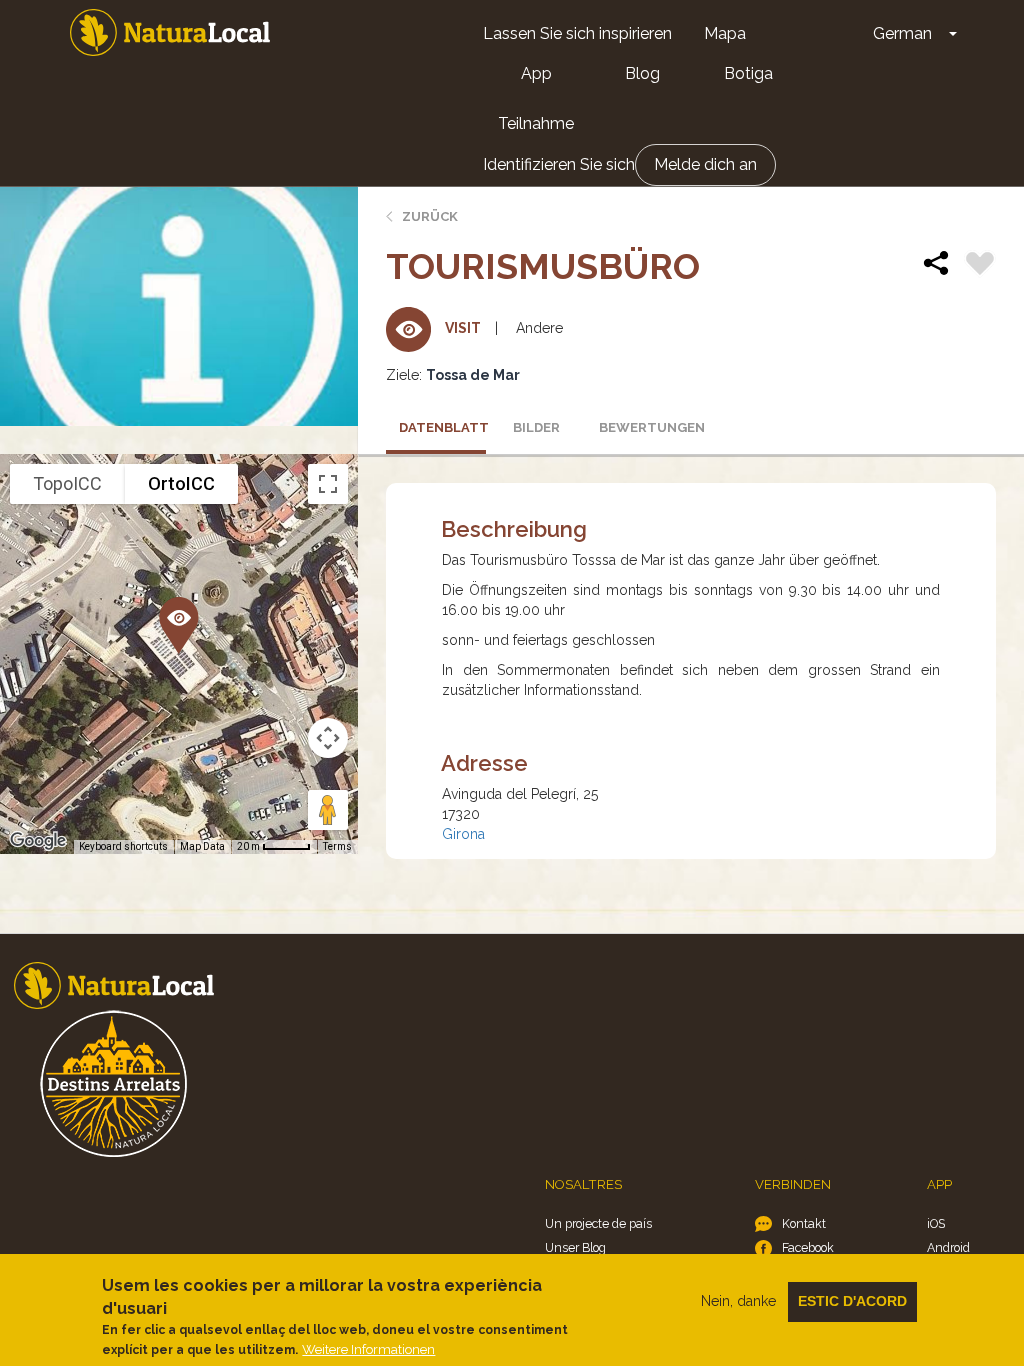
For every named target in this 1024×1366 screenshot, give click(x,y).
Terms (337, 846)
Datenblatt (442, 427)
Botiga (748, 73)
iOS (936, 1223)
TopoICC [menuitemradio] (67, 483)
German (902, 33)
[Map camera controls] (328, 738)
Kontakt (804, 1223)
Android (948, 1247)
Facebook (808, 1247)
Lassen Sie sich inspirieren (577, 33)
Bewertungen (642, 427)
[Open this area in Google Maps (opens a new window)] (38, 841)
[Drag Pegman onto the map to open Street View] (328, 810)
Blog (642, 73)
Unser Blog (575, 1247)
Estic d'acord (852, 1301)
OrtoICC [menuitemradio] (181, 483)
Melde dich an (705, 164)
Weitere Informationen (368, 1349)
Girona (463, 834)
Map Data (202, 846)
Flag (980, 266)
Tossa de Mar (473, 375)
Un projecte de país (598, 1223)
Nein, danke (738, 1301)
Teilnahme (536, 123)
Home (170, 32)
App (536, 73)
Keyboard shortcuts (123, 846)
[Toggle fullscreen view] (328, 484)
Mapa (725, 33)
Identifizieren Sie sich (559, 164)
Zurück (430, 216)
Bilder (536, 427)
